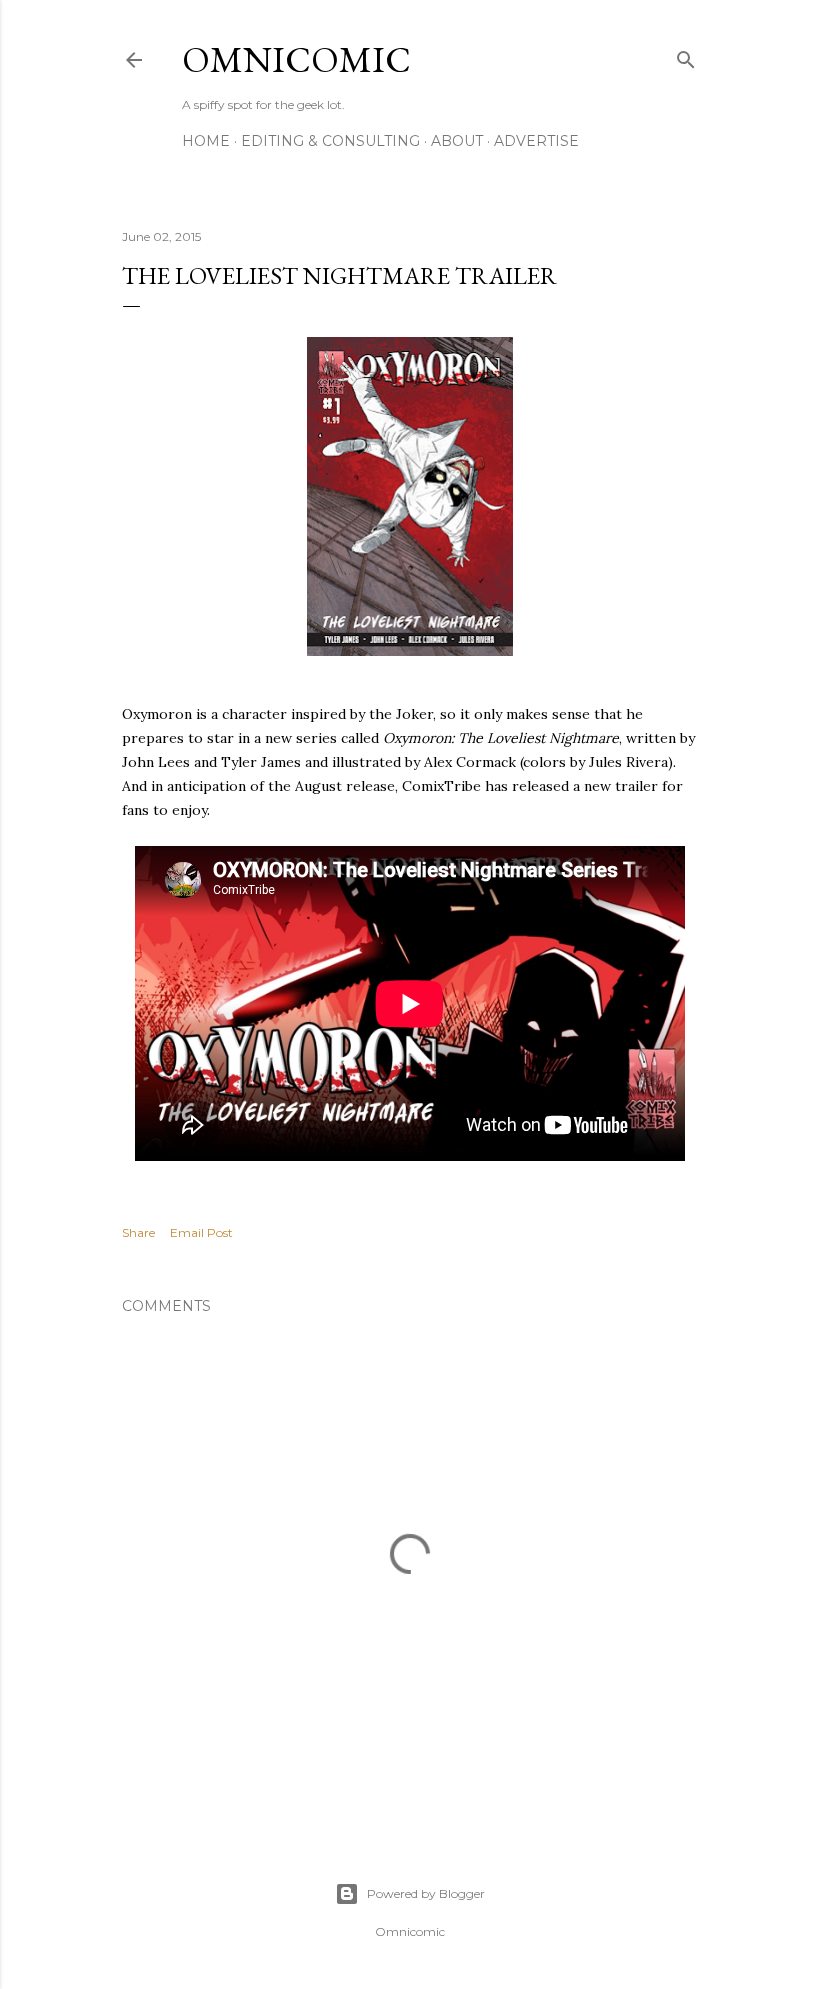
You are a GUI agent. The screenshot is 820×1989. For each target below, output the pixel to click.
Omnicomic (296, 59)
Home (206, 141)
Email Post (201, 1232)
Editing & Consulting (330, 141)
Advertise (536, 141)
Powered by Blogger (426, 1893)
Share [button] (138, 1232)
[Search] (686, 55)
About (457, 141)
